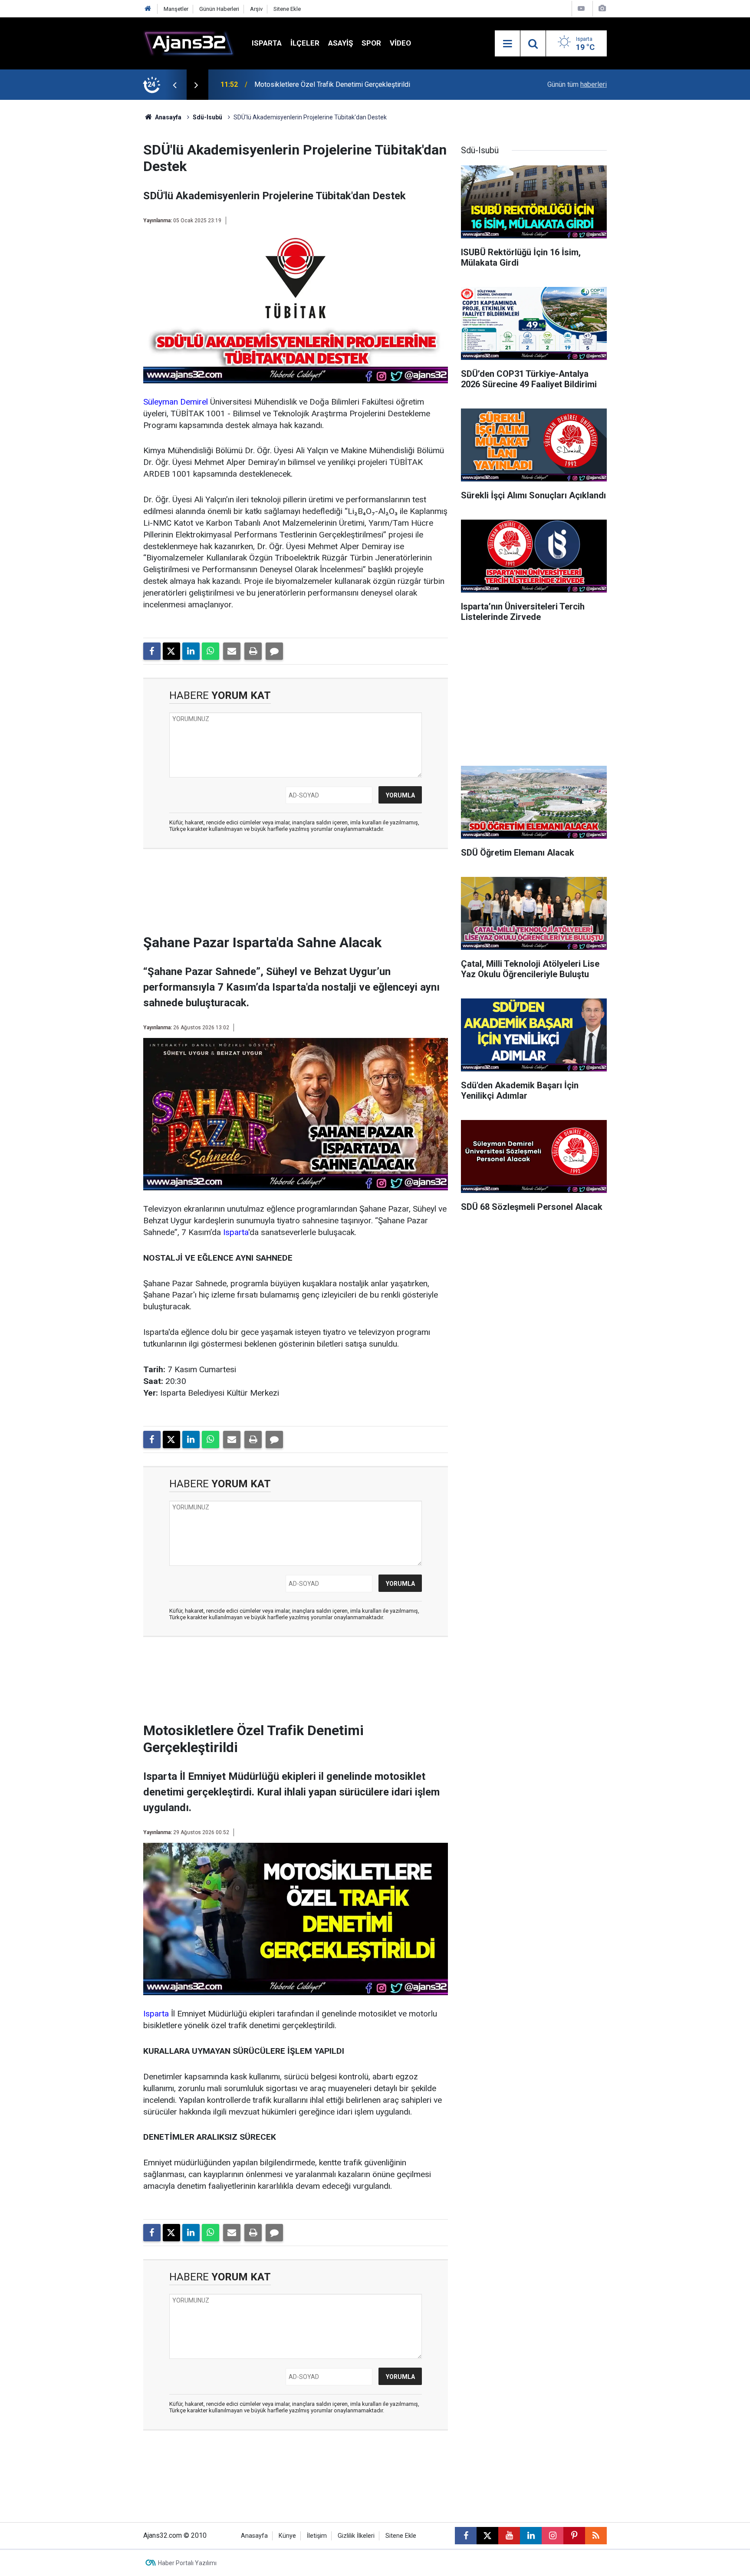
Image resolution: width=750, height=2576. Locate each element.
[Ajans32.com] (189, 43)
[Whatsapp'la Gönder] (211, 651)
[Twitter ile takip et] (487, 2536)
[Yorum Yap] (274, 651)
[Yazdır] (253, 651)
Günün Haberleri (219, 9)
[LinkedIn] (191, 651)
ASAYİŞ (340, 43)
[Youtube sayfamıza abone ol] (509, 2536)
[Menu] (507, 44)
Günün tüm (577, 84)
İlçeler (305, 43)
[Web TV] (581, 8)
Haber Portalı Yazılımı (187, 2563)
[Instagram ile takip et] (553, 2536)
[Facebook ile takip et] (466, 2536)
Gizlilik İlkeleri (356, 2536)
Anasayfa (168, 117)
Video (400, 43)
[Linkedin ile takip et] (531, 2536)
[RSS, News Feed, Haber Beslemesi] (596, 2536)
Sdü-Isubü (207, 117)
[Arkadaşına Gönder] (232, 651)
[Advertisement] (102, 230)
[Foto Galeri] (602, 8)
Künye (287, 2536)
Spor (371, 43)
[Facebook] (152, 651)
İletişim (317, 2536)
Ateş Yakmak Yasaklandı (291, 84)
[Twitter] (171, 651)
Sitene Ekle (287, 9)
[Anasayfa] (148, 9)
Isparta (267, 43)
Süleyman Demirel (176, 402)
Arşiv (256, 9)
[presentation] (174, 85)
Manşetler (176, 9)
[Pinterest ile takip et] (574, 2536)
